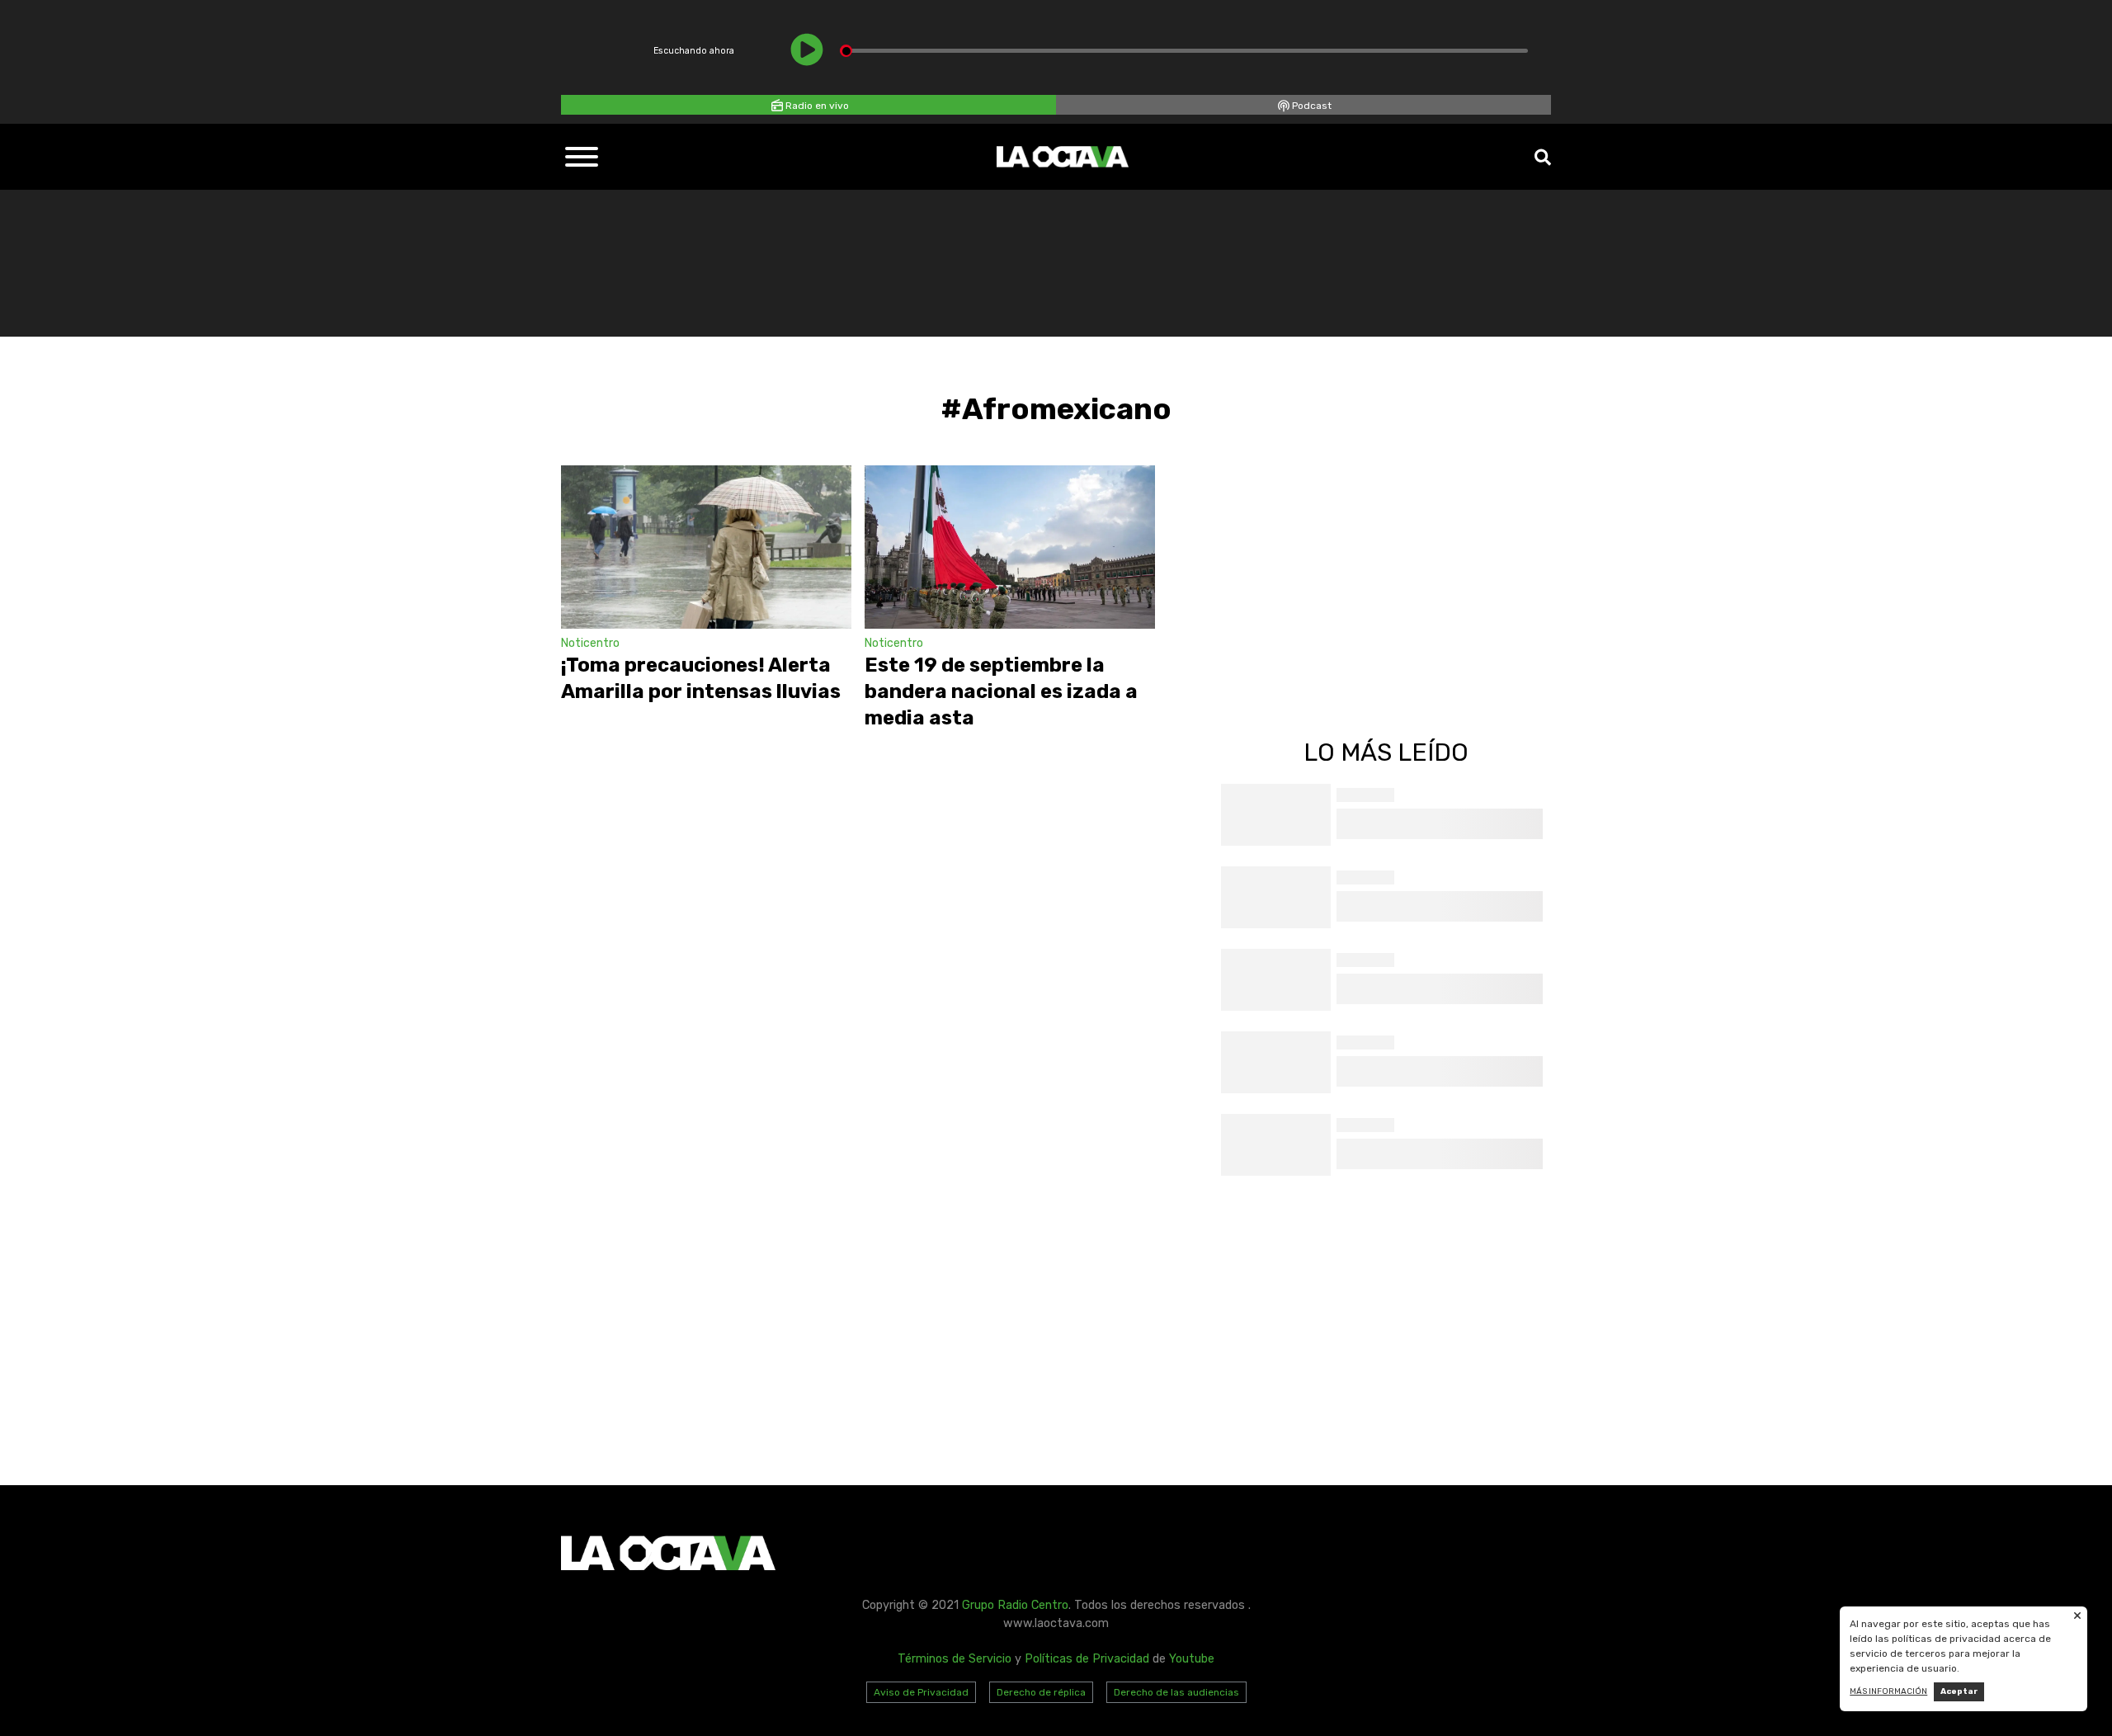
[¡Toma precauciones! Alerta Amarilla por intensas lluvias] (706, 547)
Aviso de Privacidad (921, 1692)
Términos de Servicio (955, 1659)
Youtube (1192, 1659)
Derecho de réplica (1041, 1692)
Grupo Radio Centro (1015, 1605)
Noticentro (590, 643)
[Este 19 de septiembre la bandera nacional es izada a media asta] (1010, 547)
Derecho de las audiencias (1176, 1692)
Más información (1888, 1691)
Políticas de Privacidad (1087, 1659)
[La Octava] (1063, 157)
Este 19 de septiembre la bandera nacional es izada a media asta (1001, 691)
